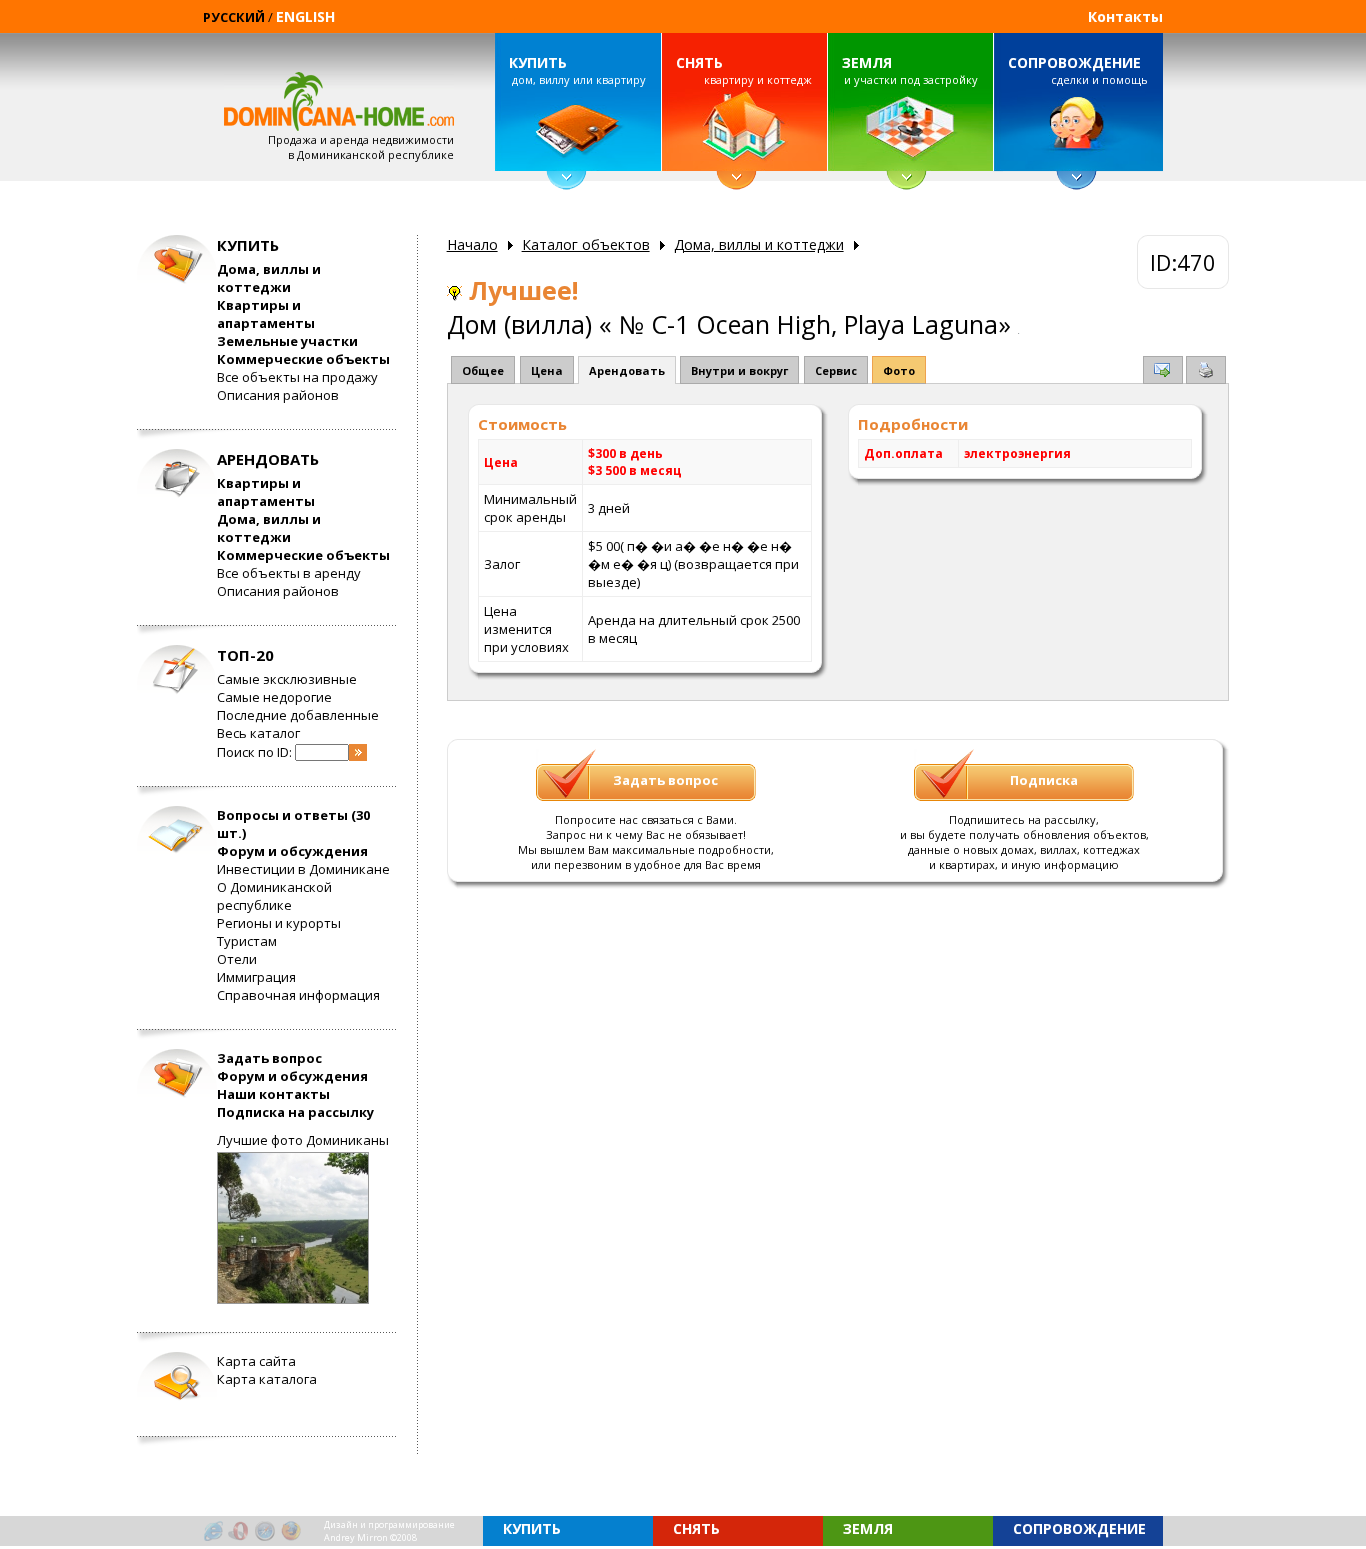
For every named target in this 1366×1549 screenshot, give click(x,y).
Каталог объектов (586, 244)
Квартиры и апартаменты (266, 314)
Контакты (1125, 16)
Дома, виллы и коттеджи (269, 278)
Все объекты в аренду (289, 573)
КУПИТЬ (538, 62)
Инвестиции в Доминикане (303, 869)
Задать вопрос (269, 1058)
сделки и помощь (1078, 70)
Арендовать (627, 370)
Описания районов (278, 395)
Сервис (836, 370)
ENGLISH (305, 16)
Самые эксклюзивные (287, 679)
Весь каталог (258, 733)
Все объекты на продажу (297, 377)
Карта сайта (256, 1361)
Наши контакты (273, 1094)
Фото (899, 370)
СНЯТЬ (699, 62)
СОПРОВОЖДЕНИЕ (1074, 62)
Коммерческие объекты (303, 359)
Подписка (1044, 780)
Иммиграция (256, 977)
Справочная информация (298, 995)
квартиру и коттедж (744, 70)
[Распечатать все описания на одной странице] (1206, 373)
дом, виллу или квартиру (577, 70)
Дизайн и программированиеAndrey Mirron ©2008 (389, 1531)
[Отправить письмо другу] (1163, 372)
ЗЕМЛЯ (867, 62)
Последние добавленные (298, 715)
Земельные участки (287, 341)
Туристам (247, 941)
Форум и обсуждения (292, 851)
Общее (483, 370)
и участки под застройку (910, 70)
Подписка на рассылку (295, 1112)
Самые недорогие (274, 697)
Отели (237, 959)
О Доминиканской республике (274, 896)
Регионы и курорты (279, 923)
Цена (547, 370)
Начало (472, 244)
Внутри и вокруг (739, 370)
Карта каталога (267, 1379)
